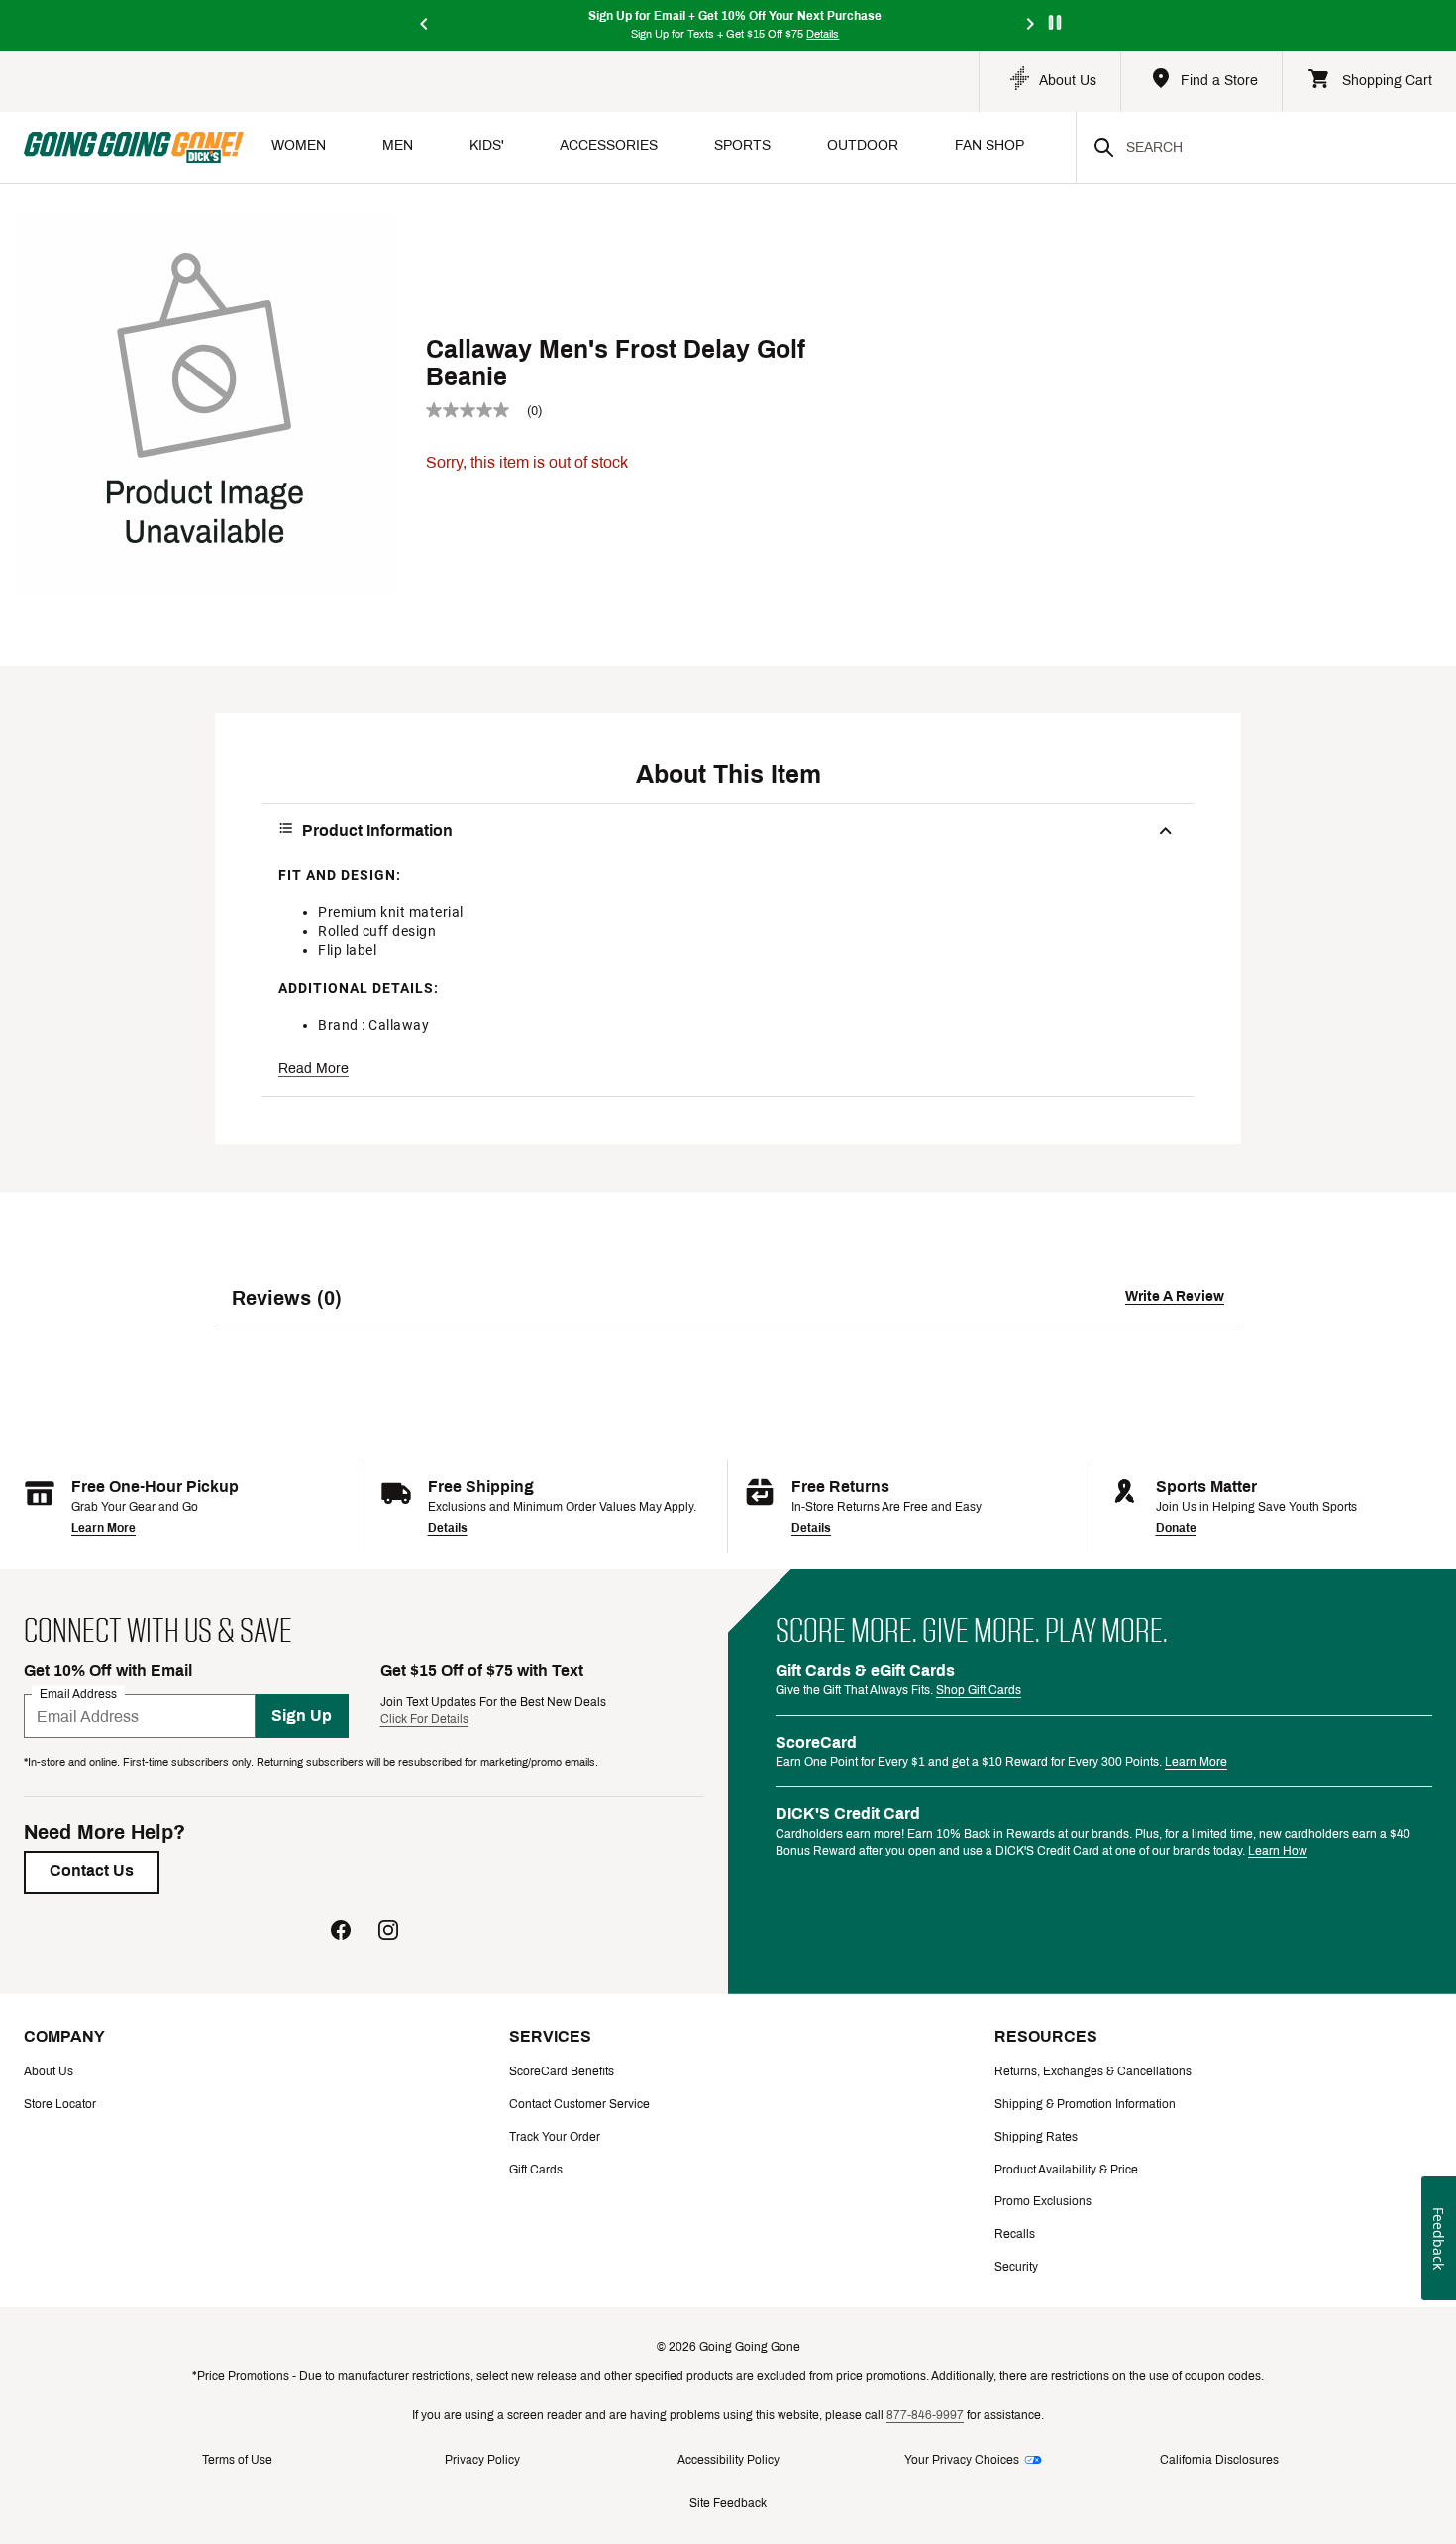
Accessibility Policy (728, 2460)
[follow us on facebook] (341, 1932)
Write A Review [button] (1175, 1296)
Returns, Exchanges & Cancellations (1093, 2071)
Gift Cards (536, 2170)
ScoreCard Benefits (562, 2071)
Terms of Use (237, 2460)
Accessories (609, 145)
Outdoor (863, 145)
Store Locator (60, 2104)
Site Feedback (728, 2503)
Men (398, 145)
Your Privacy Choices (962, 2460)
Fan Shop (989, 145)
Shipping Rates (1036, 2137)
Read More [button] (313, 1068)
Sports (742, 145)
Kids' (487, 145)
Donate (1176, 1528)
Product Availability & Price (1066, 2170)
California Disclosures (1219, 2460)
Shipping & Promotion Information (1085, 2104)
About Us (49, 2071)
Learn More (104, 1528)
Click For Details (424, 1719)
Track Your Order (555, 2137)
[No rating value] (476, 410)
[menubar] (660, 147)
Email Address (78, 1694)
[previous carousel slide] (425, 25)
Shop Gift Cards (979, 1690)
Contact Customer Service (579, 2104)
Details (448, 1528)
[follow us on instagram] (388, 1932)
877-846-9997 (925, 2415)
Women (299, 145)
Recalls (1015, 2234)
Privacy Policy (482, 2460)
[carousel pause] (1055, 22)
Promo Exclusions (1043, 2201)
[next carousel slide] (1031, 25)
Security (1016, 2267)
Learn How (1278, 1851)
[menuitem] (299, 147)
